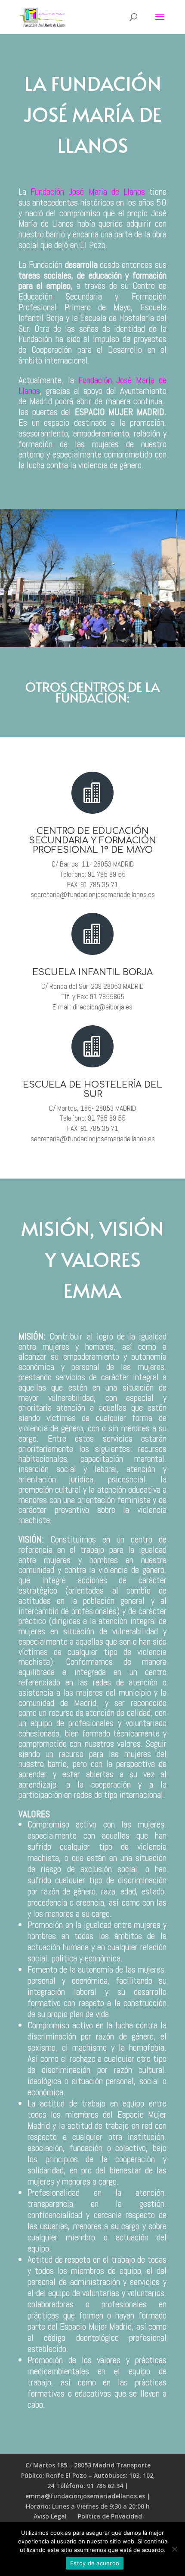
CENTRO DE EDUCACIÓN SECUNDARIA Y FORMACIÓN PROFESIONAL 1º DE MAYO (92, 841)
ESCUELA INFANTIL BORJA (92, 972)
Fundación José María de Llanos (88, 192)
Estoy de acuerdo (95, 2563)
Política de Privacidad (110, 2516)
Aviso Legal (50, 2516)
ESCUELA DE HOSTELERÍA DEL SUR (92, 1089)
